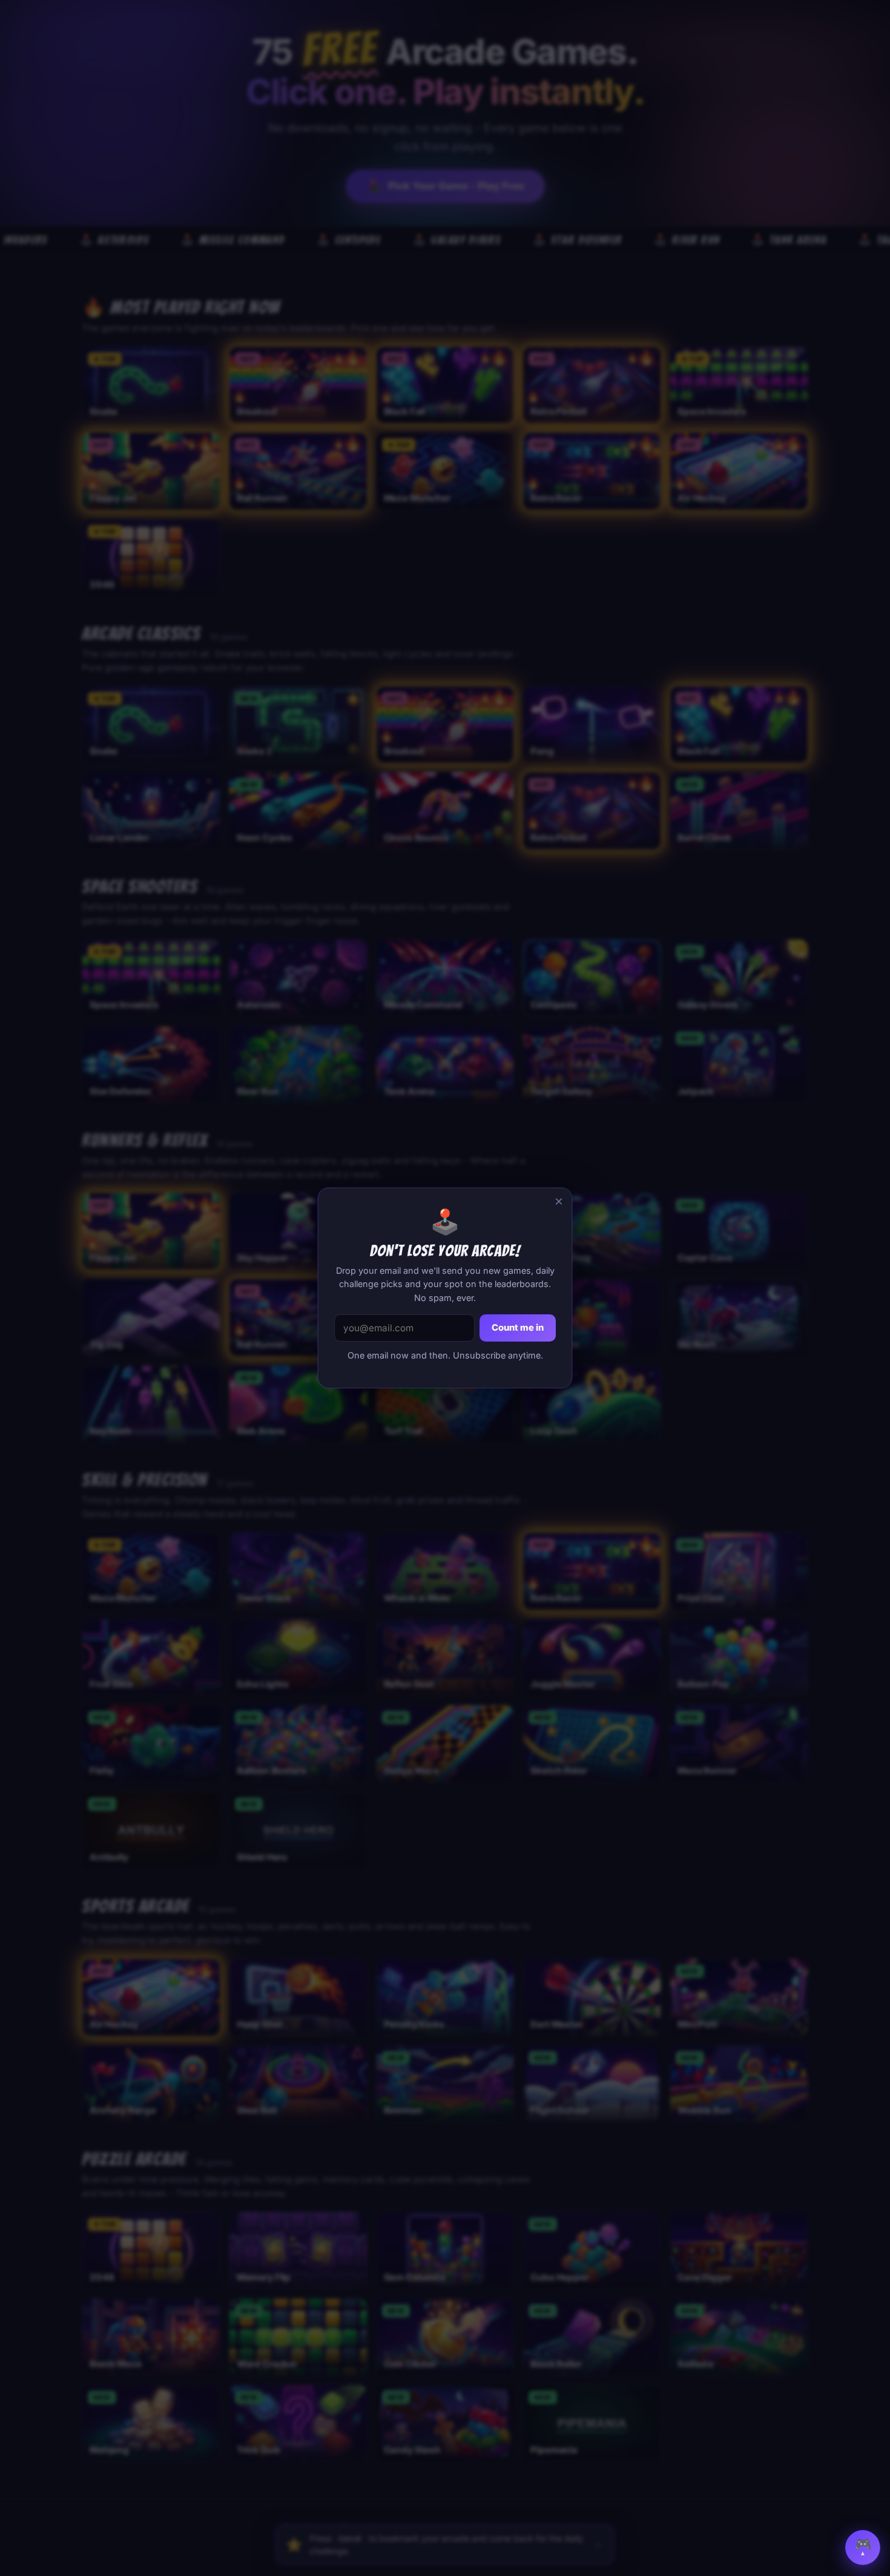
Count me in (518, 1328)
